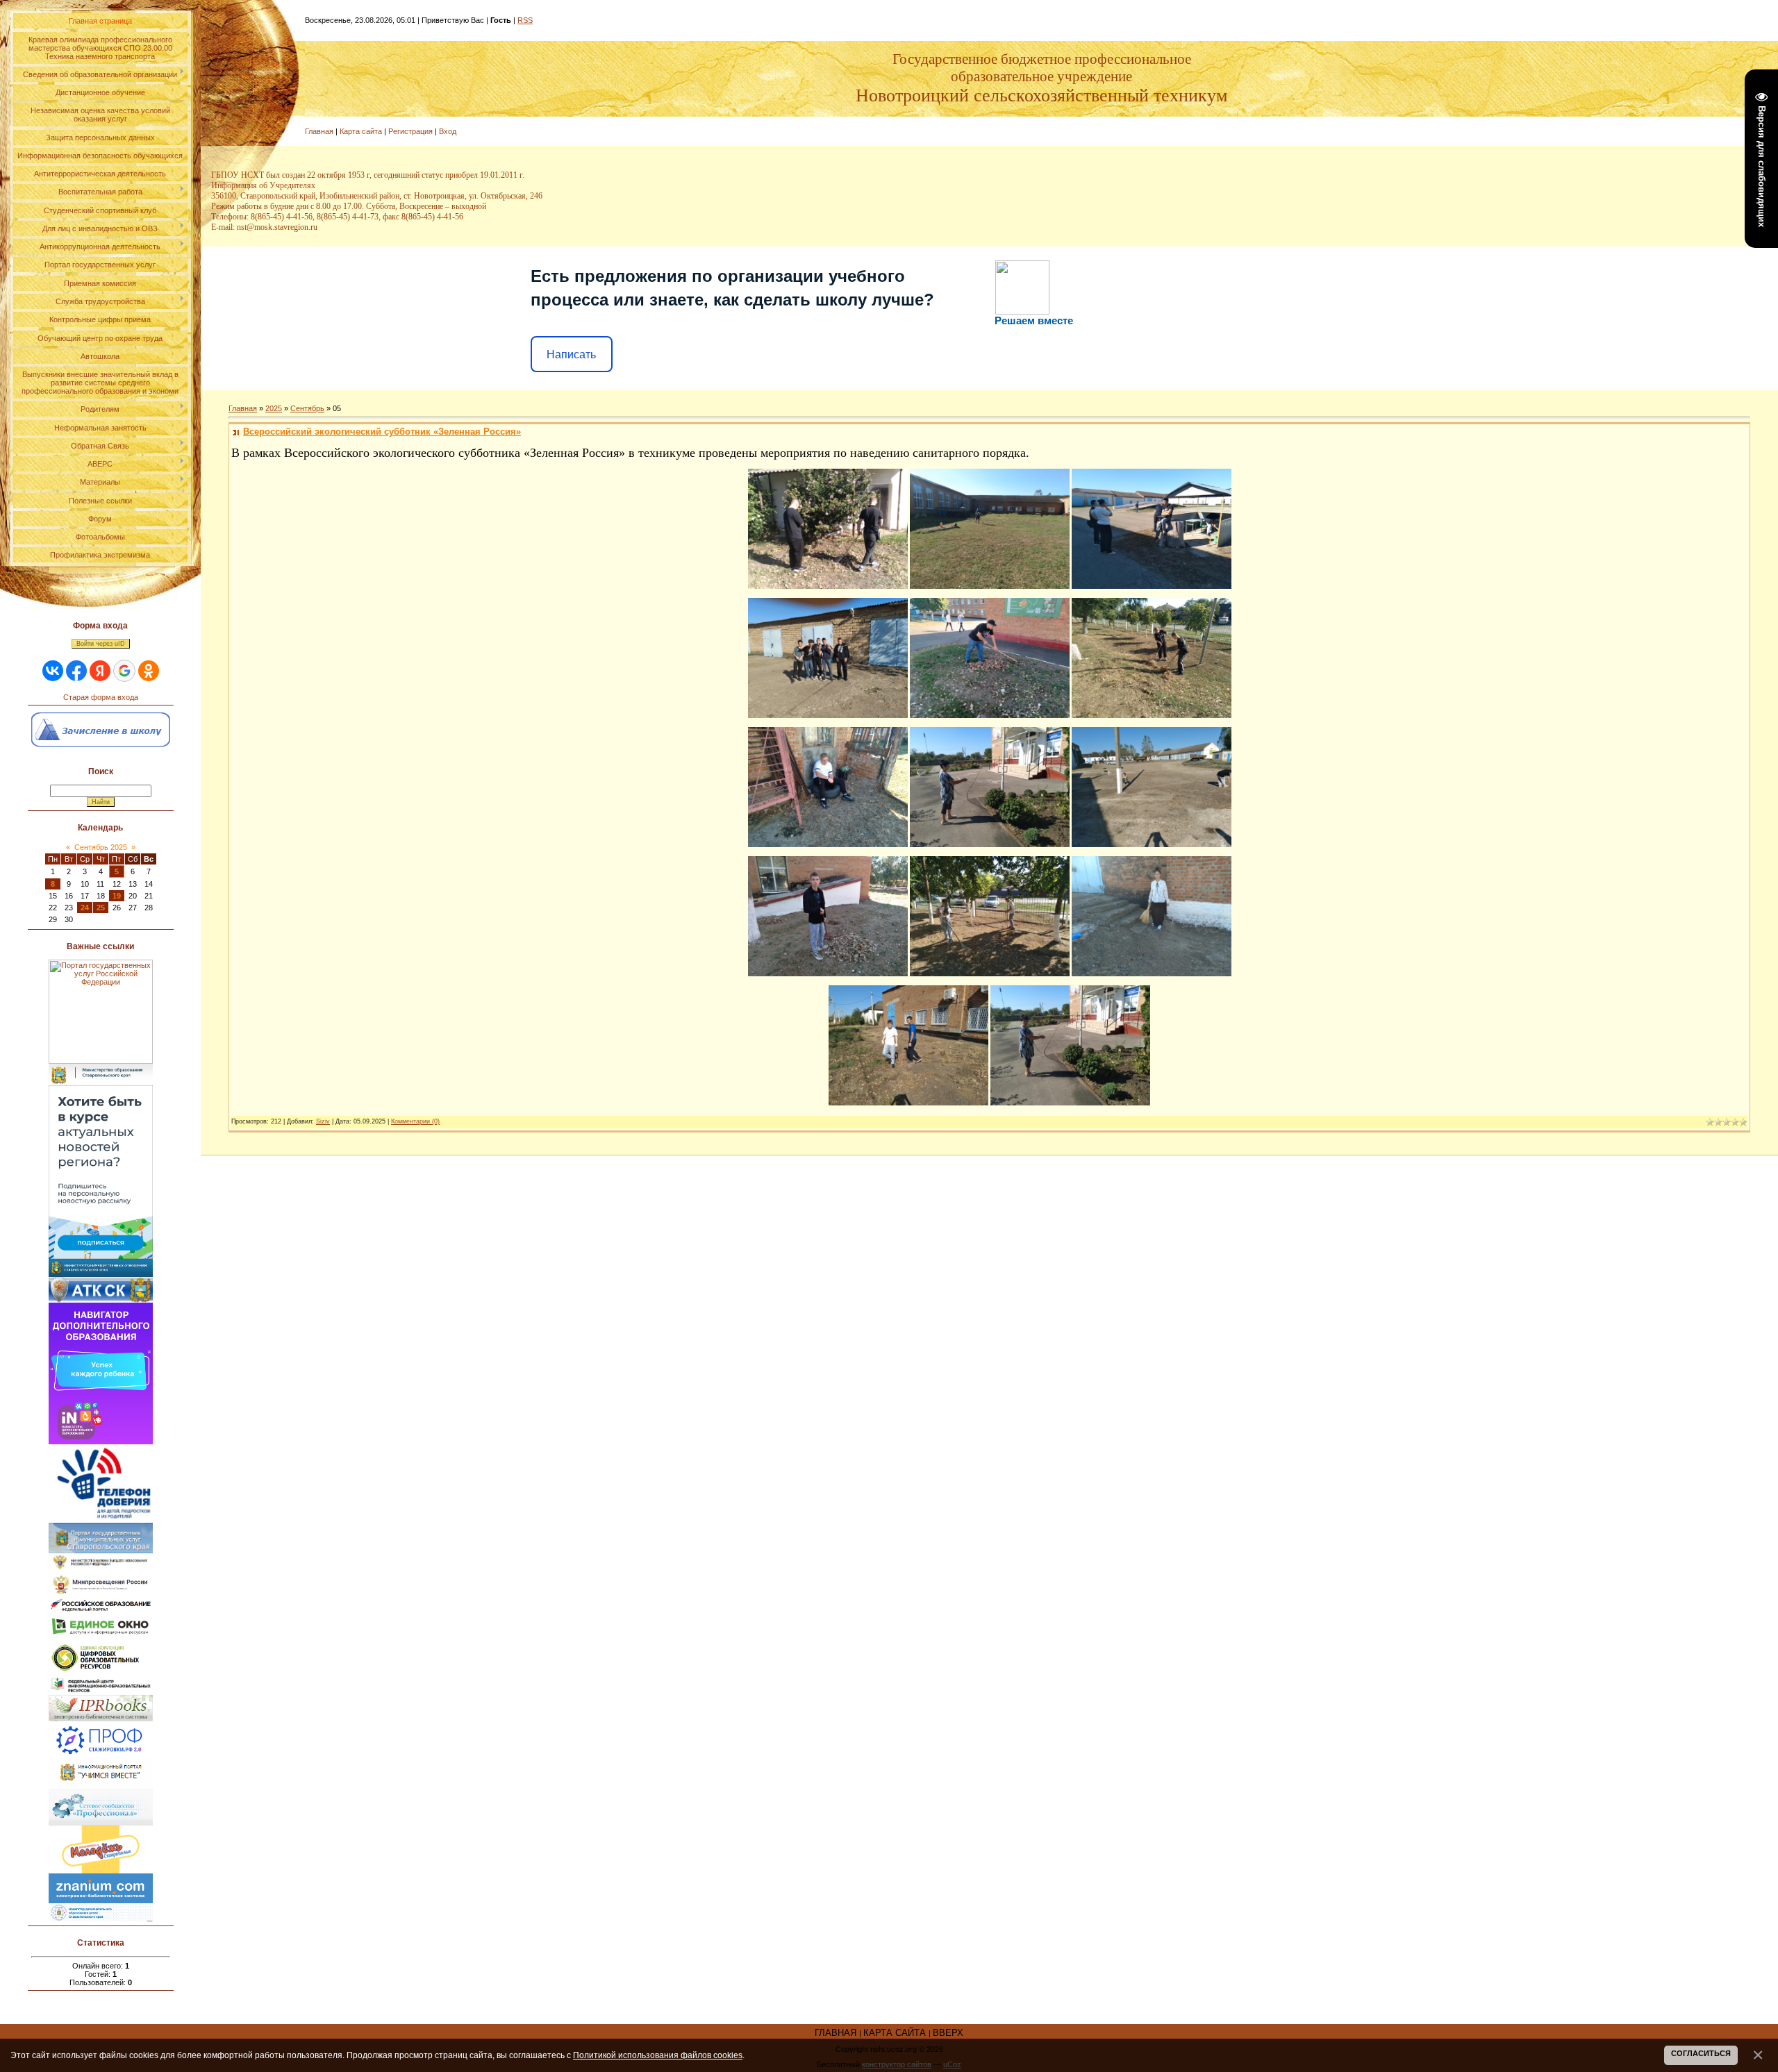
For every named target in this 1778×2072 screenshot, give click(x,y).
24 (85, 908)
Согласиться (1701, 2053)
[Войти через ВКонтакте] (53, 671)
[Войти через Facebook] (76, 671)
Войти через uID (101, 644)
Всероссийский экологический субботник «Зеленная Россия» (382, 432)
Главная (319, 131)
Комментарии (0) (415, 1121)
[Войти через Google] (124, 671)
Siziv (323, 1121)
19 (117, 896)
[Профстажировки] (101, 1726)
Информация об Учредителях (263, 185)
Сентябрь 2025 (101, 847)
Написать (571, 354)
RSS (525, 20)
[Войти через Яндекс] (100, 671)
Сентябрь (307, 408)
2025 (274, 408)
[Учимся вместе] (101, 1762)
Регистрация (410, 131)
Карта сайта (361, 131)
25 (101, 908)
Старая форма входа (101, 697)
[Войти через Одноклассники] (149, 671)
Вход (448, 131)
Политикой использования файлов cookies (658, 2055)
